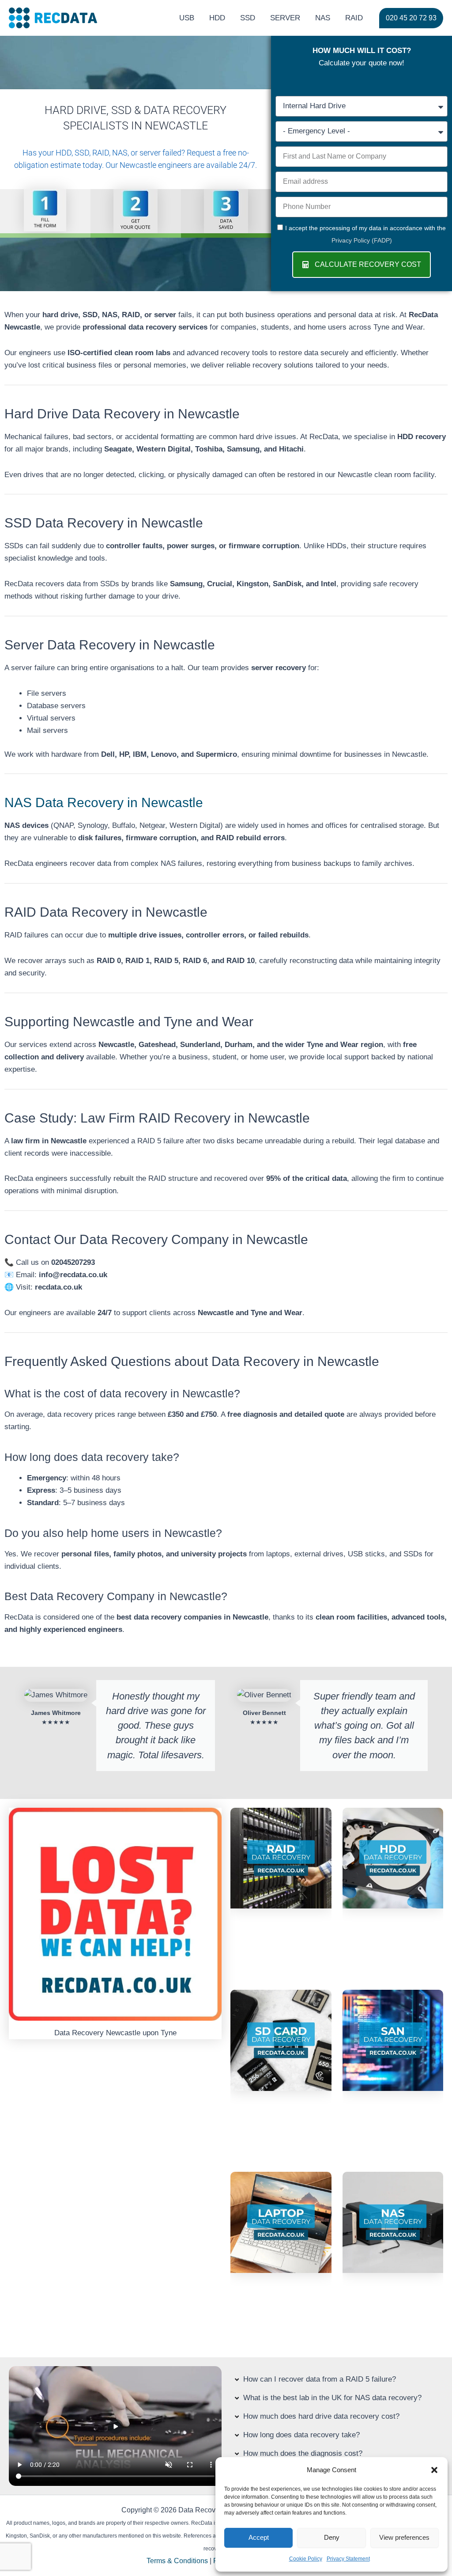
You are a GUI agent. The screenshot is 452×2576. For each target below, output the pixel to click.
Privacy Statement (348, 2559)
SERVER (285, 18)
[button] (434, 2470)
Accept (259, 2537)
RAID (354, 18)
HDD (217, 18)
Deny (332, 2537)
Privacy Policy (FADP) (362, 240)
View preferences (404, 2537)
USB (187, 18)
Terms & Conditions (177, 2561)
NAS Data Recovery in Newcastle (104, 802)
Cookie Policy (306, 2559)
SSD (248, 18)
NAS (323, 18)
